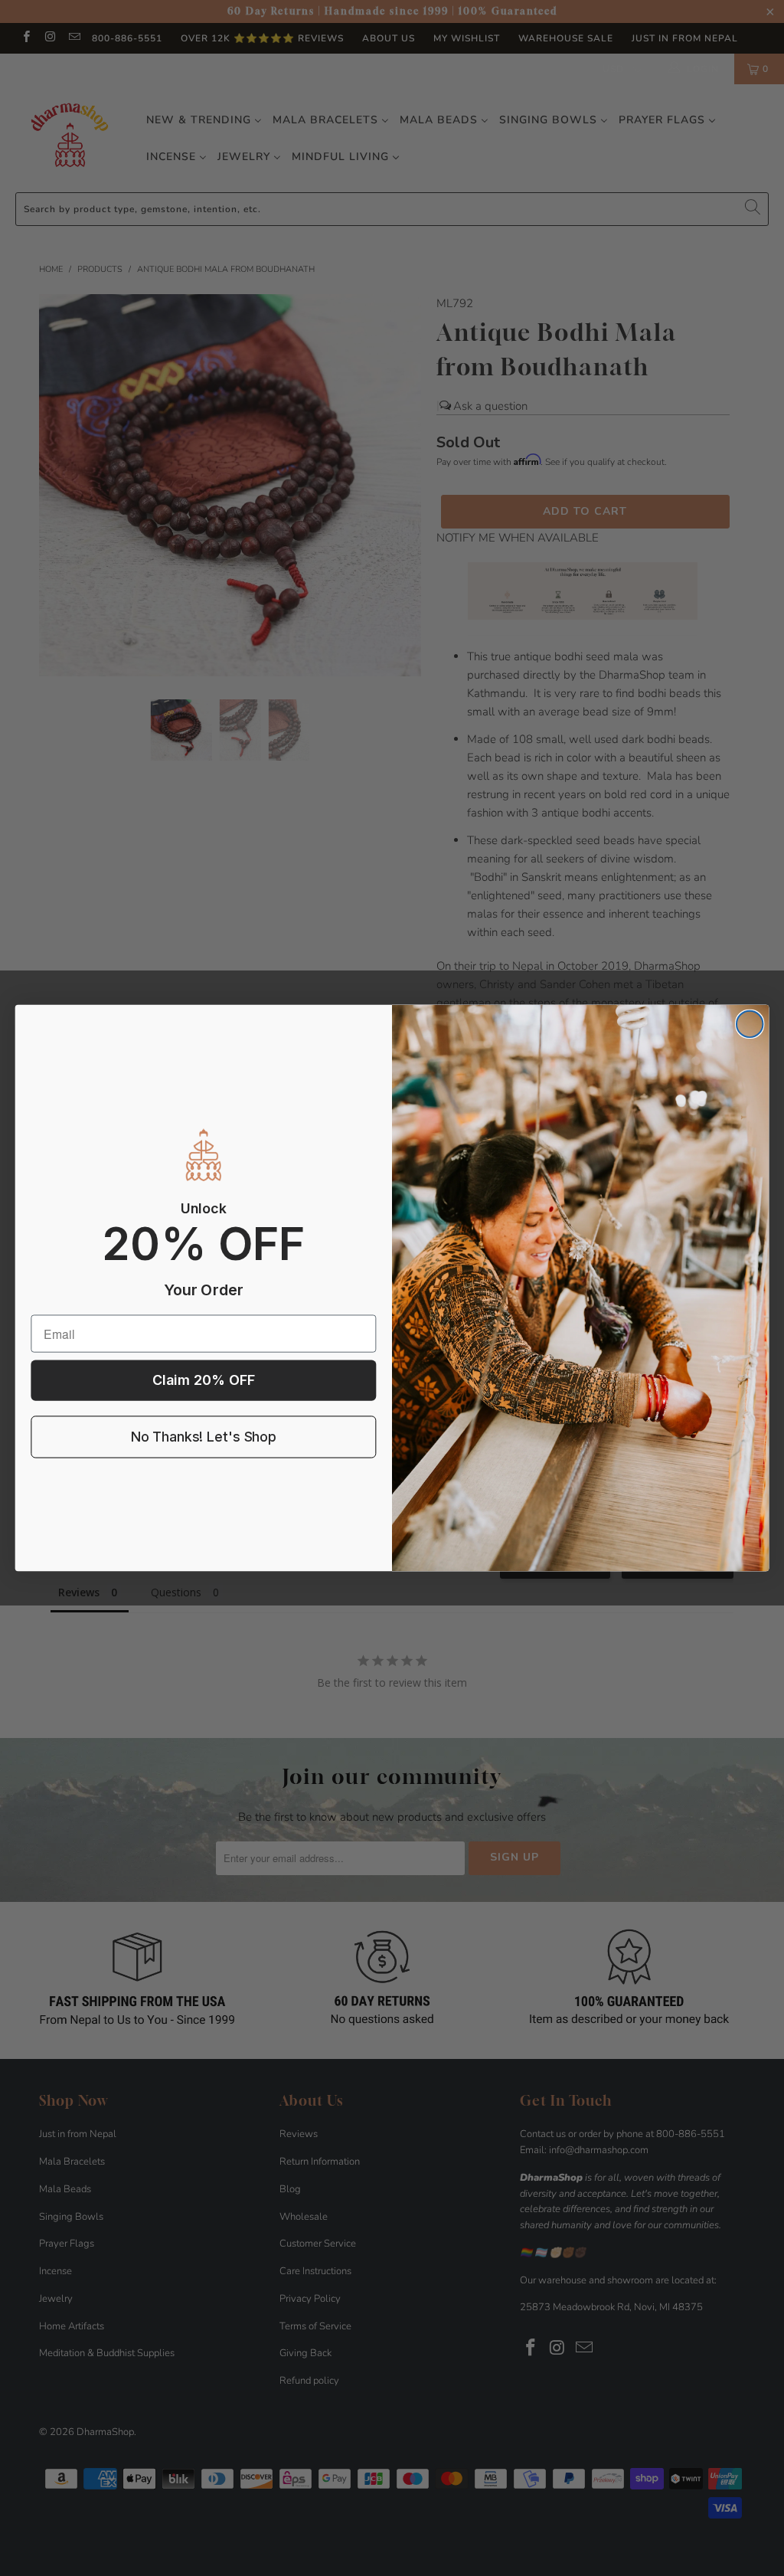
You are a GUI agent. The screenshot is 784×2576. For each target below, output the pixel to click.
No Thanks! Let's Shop (204, 1437)
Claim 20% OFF (204, 1381)
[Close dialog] (750, 1024)
